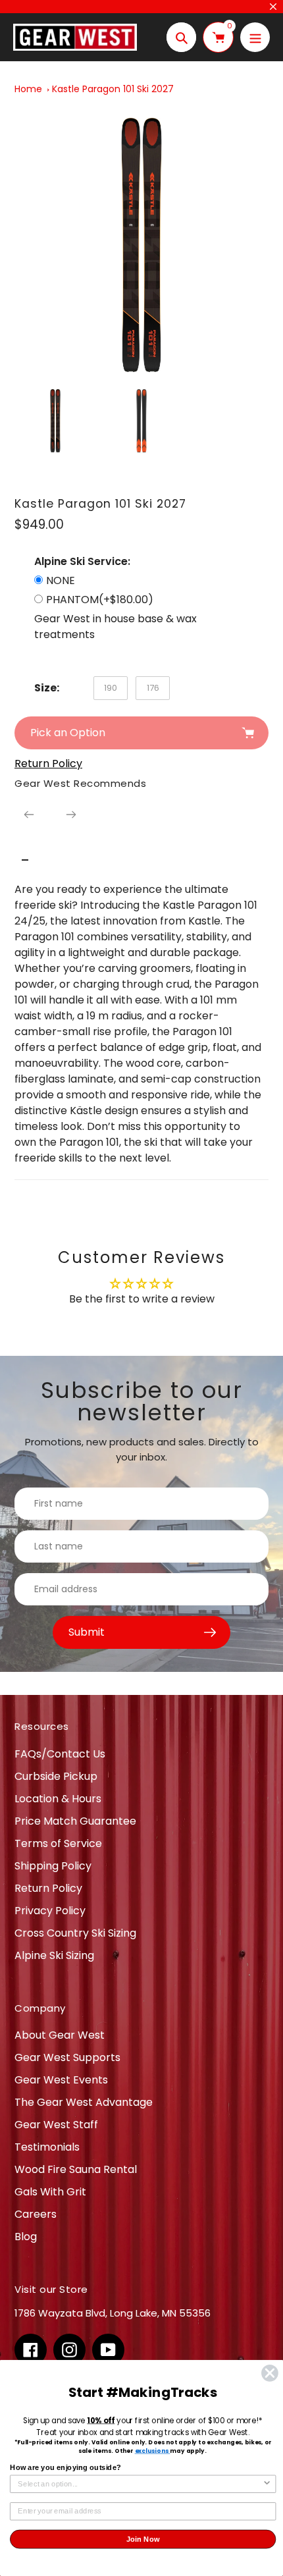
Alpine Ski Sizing (54, 1955)
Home (28, 89)
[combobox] (140, 2484)
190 (111, 688)
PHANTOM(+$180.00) (100, 600)
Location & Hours (58, 1799)
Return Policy (48, 1888)
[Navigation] (255, 37)
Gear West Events (61, 2080)
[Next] (71, 815)
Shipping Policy (53, 1866)
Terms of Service (58, 1843)
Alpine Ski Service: (82, 561)
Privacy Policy (50, 1911)
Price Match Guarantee (75, 1821)
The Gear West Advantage (84, 2102)
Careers (36, 2214)
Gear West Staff (56, 2125)
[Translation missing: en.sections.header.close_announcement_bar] (273, 7)
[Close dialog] (270, 2374)
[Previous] (29, 815)
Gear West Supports (67, 2057)
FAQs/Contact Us (60, 1754)
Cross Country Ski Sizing (75, 1933)
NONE (61, 580)
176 (153, 688)
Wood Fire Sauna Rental (76, 2169)
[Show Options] (267, 2484)
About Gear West (60, 2035)
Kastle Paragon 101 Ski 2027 (113, 89)
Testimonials (47, 2147)
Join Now (143, 2539)
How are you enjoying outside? (65, 2467)
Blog (26, 2237)
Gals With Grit (50, 2192)
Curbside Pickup (56, 1776)
